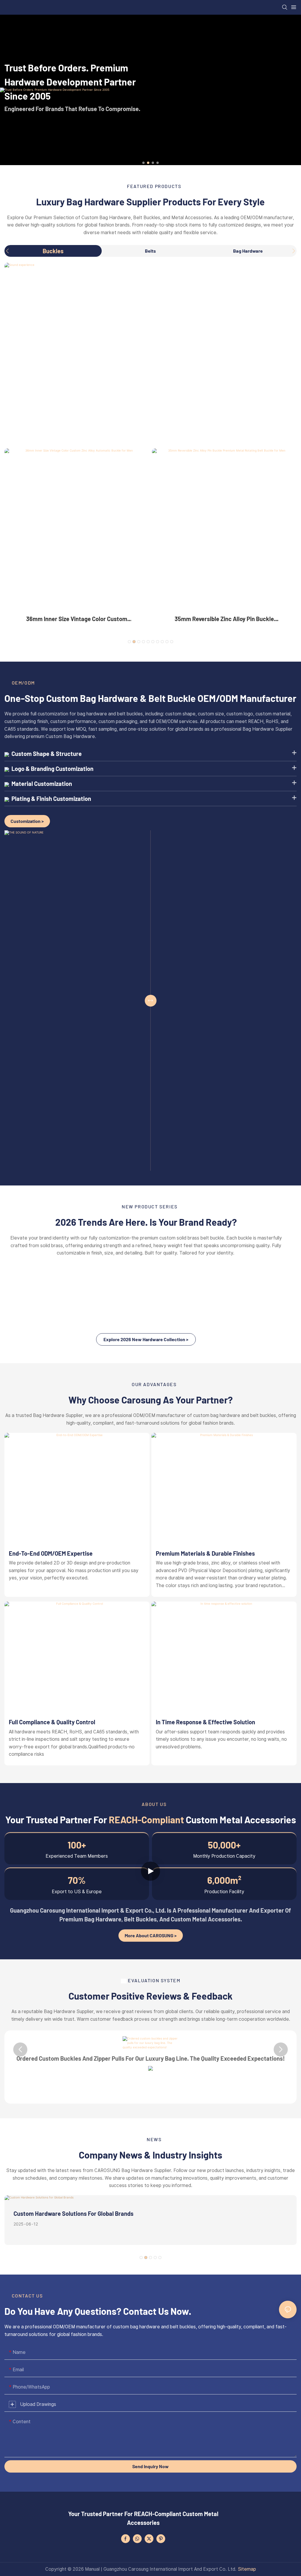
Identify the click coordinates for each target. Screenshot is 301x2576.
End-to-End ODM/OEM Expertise (51, 1553)
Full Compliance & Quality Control (52, 1722)
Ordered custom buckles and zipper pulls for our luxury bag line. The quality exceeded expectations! (151, 2058)
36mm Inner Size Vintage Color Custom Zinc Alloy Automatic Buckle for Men (77, 619)
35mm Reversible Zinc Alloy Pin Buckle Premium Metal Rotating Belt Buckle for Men (224, 619)
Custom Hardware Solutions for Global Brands (73, 2213)
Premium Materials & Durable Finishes (205, 1553)
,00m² (224, 1880)
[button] (143, 163)
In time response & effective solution (205, 1722)
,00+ (224, 1845)
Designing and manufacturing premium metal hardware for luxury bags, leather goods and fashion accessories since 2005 (77, 102)
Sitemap (247, 2569)
